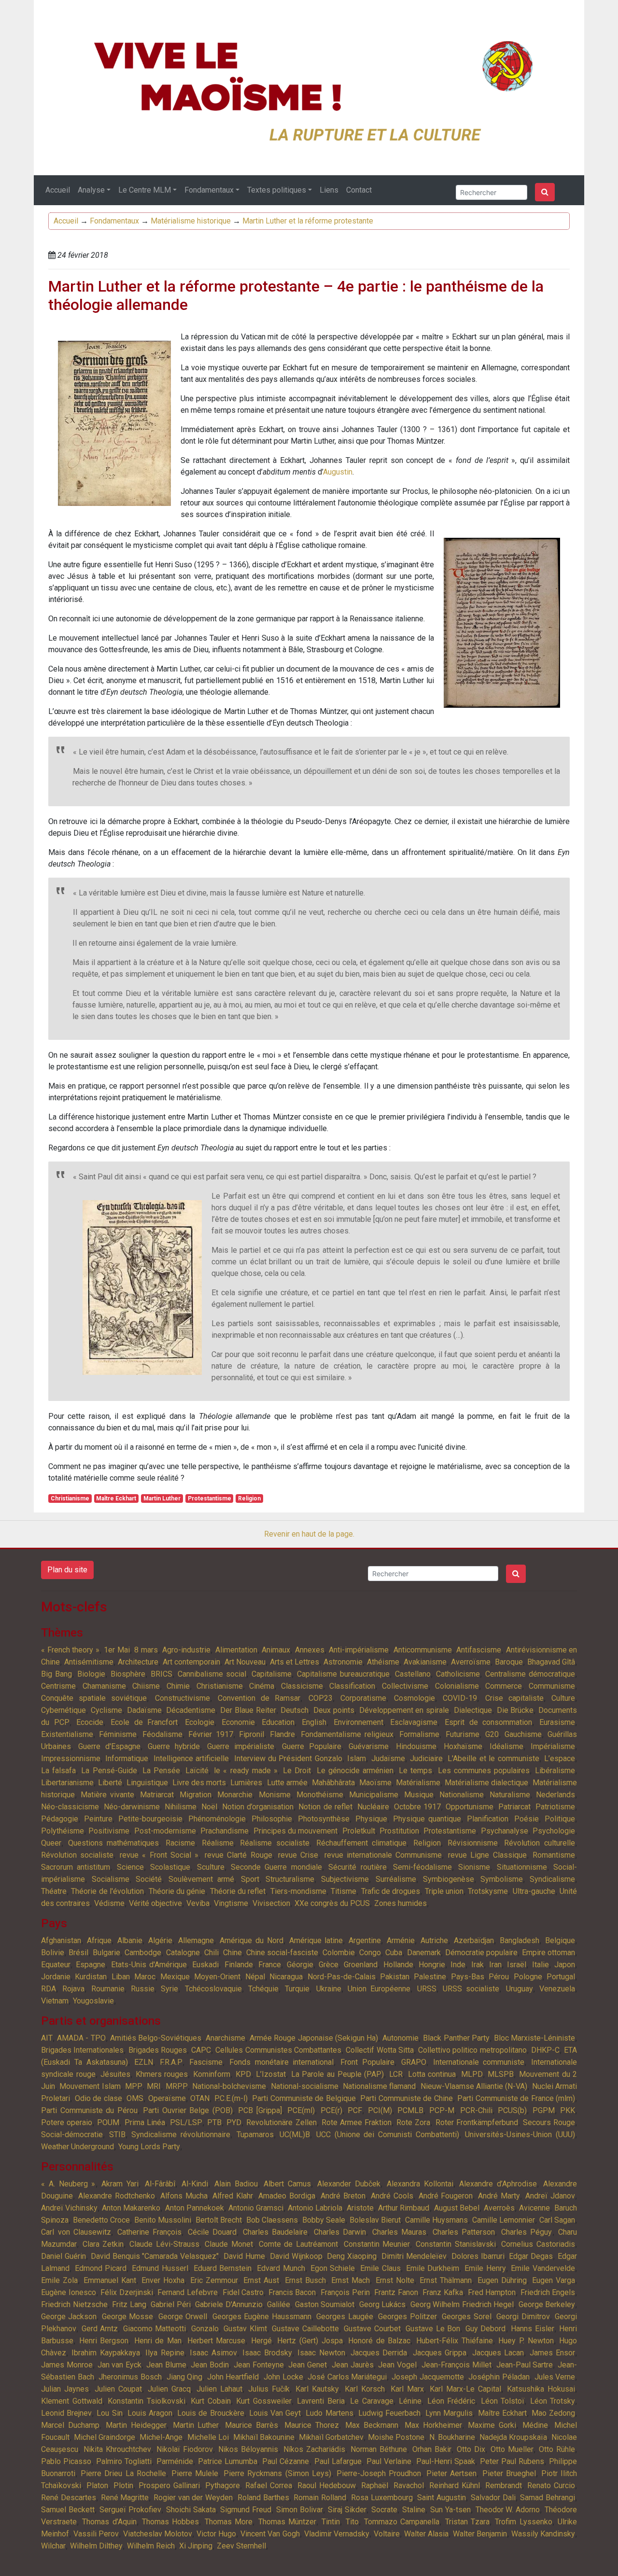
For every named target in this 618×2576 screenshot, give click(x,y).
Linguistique (147, 1783)
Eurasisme (557, 1722)
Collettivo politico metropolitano (472, 2050)
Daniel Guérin (63, 2256)
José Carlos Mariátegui (347, 2377)
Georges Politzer (407, 2317)
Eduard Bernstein (223, 2268)
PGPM (544, 2110)
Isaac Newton (321, 2353)
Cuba (394, 1953)
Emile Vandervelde (543, 2268)
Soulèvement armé (201, 1879)
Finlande (239, 1965)
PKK (568, 2110)
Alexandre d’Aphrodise (498, 2184)
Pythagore (223, 2485)
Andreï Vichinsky (69, 2208)
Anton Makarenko (131, 2208)
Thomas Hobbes (170, 2522)
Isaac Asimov (213, 2353)
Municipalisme (374, 1795)
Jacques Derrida (379, 2353)
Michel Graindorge (105, 2437)
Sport (250, 1879)
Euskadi (205, 1965)
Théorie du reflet (238, 1891)
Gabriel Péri (171, 2304)
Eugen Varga (554, 2280)
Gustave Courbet (372, 2329)
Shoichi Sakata (191, 2510)
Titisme (344, 1891)
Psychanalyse (505, 1831)
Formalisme (419, 1734)
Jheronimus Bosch (130, 2377)
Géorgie (300, 1965)
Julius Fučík (269, 2389)
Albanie (130, 1940)
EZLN (144, 2062)
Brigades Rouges (158, 2050)
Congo (370, 1953)
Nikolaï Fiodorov (185, 2449)
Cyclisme (106, 1710)
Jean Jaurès (353, 2365)
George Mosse (127, 2317)
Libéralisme (555, 1771)
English (314, 1722)
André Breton (343, 2196)
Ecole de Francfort (144, 1722)
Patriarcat (514, 1807)
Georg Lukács (383, 2304)
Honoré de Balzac (379, 2341)
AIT (47, 2038)
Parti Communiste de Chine (407, 2098)
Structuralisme (290, 1879)
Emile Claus (380, 2268)
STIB (117, 2135)
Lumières (246, 1783)
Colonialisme (457, 1686)
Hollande (398, 1965)
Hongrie (432, 1965)
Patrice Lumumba (228, 2461)
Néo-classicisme (70, 1807)
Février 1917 (211, 1734)
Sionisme (474, 1867)
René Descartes (69, 2498)
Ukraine (329, 1989)
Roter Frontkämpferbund (477, 2122)
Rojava (73, 1989)
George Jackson (69, 2317)
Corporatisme (363, 1698)
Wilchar (53, 2546)
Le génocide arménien (355, 1771)
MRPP (177, 2086)
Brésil (78, 1953)
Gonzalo (205, 2329)
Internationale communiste (479, 2062)
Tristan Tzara (467, 2522)
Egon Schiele (333, 2268)
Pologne (528, 1977)
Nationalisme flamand (379, 2086)
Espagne (91, 1965)
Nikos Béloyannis (248, 2449)
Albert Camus (287, 2184)
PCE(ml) (301, 2110)
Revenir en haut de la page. (309, 1534)
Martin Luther (162, 1498)
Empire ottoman (548, 1953)
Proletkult (359, 1831)
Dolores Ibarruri (478, 2256)
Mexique (175, 1977)
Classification (352, 1686)
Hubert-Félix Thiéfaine (455, 2341)
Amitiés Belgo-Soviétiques (156, 2038)
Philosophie (272, 1819)
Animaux (276, 1650)
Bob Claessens (272, 2220)
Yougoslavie (93, 2001)
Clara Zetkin (103, 2244)
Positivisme (109, 1831)
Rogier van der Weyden (193, 2498)
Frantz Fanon (396, 2292)
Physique (371, 1819)
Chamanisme (104, 1686)
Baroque (509, 1662)
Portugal (561, 1977)
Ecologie (200, 1722)
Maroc (145, 1977)
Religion (249, 1498)
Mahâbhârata (333, 1783)
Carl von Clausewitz (76, 2232)
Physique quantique (427, 1819)
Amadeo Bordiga (287, 2196)
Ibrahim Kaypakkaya (105, 2353)
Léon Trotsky (553, 2401)
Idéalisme (506, 1746)
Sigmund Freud (246, 2510)
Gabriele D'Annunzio (229, 2304)
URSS (427, 1989)
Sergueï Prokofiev (130, 2510)
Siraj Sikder (347, 2510)
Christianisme (70, 1498)
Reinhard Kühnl (455, 2485)
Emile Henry (485, 2268)
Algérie (160, 1940)
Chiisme (146, 1686)
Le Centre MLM (145, 190)
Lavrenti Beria (321, 2401)
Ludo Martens (329, 2413)
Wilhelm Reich (151, 2546)
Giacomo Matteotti (155, 2329)
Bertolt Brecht (219, 2220)
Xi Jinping (196, 2546)
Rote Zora (413, 2122)
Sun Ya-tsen (450, 2510)
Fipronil (252, 1734)
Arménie (401, 1940)
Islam (357, 1758)
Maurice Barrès (252, 2425)
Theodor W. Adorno (508, 2510)
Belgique (560, 1940)
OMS (135, 2098)
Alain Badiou (236, 2184)
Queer (51, 1843)
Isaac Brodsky (267, 2353)
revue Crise (298, 1855)
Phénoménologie (217, 1819)
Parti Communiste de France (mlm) (516, 2098)
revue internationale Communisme (383, 1855)
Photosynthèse (324, 1819)
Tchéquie (263, 1989)
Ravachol (409, 2485)
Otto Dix (471, 2449)
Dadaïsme (144, 1710)
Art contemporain (191, 1662)
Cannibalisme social (212, 1674)
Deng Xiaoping (352, 2256)
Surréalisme (396, 1879)
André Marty (499, 2196)
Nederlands (555, 1795)
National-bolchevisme (229, 2086)
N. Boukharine (452, 2437)
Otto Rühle (557, 2449)
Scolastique (170, 1867)
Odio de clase (98, 2098)
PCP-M (442, 2110)
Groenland (361, 1965)
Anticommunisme (423, 1650)
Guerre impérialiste (241, 1746)
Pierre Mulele (195, 2473)
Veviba (198, 1903)
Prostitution (399, 1831)
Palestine (430, 1977)
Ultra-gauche (534, 1891)
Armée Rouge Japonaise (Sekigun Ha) (314, 2038)
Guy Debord (486, 2329)
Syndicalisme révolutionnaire (181, 2135)
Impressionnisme (71, 1758)
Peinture (98, 1819)
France (270, 1965)
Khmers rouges (162, 2074)
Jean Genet (308, 2365)
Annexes (310, 1650)
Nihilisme (181, 1807)
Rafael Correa (269, 2485)
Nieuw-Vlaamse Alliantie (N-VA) (474, 2086)
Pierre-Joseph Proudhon (379, 2473)
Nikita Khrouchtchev (117, 2449)
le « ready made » (246, 1771)
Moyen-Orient (217, 1977)
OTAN (200, 2098)
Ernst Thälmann (446, 2280)
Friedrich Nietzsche (74, 2304)
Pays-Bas (468, 1977)
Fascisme (206, 2062)
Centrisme (58, 1686)
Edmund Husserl (160, 2268)
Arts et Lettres (295, 1662)
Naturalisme (510, 1795)
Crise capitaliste (514, 1698)
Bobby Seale (324, 2220)
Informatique (127, 1758)
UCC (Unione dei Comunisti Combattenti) (388, 2135)
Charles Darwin (340, 2232)
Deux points (334, 1710)
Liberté (110, 1783)
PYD (234, 2122)
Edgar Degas (531, 2256)
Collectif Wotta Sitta (380, 2050)
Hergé (261, 2341)
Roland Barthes (263, 2498)
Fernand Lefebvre (188, 2292)
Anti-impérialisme (359, 1650)
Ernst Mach (351, 2280)
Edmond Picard (101, 2268)
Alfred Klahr (233, 2196)
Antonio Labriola (315, 2208)
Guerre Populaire (312, 1746)
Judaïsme (388, 1758)
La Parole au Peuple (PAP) (337, 2074)
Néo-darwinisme (132, 1807)
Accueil (58, 190)
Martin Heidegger (136, 2425)
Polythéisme (63, 1831)
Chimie (178, 1686)
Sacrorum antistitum (76, 1867)
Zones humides (400, 1903)
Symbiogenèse (449, 1879)
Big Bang (56, 1674)
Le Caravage (372, 2401)
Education (278, 1722)
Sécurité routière (357, 1867)
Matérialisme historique (191, 221)
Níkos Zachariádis (314, 2449)
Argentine (365, 1940)
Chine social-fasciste (282, 1953)
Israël (517, 1965)
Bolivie (53, 1953)
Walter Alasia (426, 2534)
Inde (458, 1965)
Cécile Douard (212, 2232)
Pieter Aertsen (451, 2473)
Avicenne (534, 2208)
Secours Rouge (549, 2122)
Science (130, 1867)
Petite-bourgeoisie (150, 1819)
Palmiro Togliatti (124, 2461)
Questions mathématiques (114, 1843)
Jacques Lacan (498, 2353)
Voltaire (387, 2534)
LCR (396, 2074)
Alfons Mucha (184, 2196)
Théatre (54, 1891)
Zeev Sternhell (241, 2546)
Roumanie (108, 1989)
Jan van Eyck (120, 2365)
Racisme (180, 1843)
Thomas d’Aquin (109, 2522)
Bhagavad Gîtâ (551, 1662)
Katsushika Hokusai (541, 2389)
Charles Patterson (464, 2232)
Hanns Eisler (533, 2329)
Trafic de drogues (391, 1891)
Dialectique (473, 1710)
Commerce (504, 1686)
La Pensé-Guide (109, 1771)
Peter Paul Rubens (512, 2461)
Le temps (415, 1771)
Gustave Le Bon (433, 2329)
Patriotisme (555, 1807)
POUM (108, 2122)
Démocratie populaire (481, 1953)
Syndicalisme (552, 1879)
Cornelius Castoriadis (538, 2244)
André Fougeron (446, 2196)
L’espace (560, 1758)
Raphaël (375, 2485)
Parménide (175, 2461)
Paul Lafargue (338, 2461)
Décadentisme (191, 1710)
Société (149, 1879)
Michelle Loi (208, 2437)
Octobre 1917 (417, 1807)
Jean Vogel (397, 2365)
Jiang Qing (185, 2377)
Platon (97, 2485)
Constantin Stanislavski (456, 2244)
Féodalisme (162, 1734)
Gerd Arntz (100, 2329)
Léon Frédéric (451, 2401)
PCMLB (410, 2110)
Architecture (138, 1662)
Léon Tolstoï (503, 2401)
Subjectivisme (345, 1879)
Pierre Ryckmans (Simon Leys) (277, 2473)
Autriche (434, 1940)
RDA (49, 1989)
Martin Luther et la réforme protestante (308, 221)
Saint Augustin (442, 2498)
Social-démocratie (72, 2135)
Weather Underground (77, 2147)
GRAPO (414, 2062)
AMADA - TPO (81, 2038)
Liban (121, 1977)
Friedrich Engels (548, 2292)
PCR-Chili (476, 2110)
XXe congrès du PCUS (332, 1903)
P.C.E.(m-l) (231, 2098)
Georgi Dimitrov (523, 2317)
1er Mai (117, 1650)
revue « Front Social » (159, 1855)
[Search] (545, 192)
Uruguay (520, 1989)
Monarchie (235, 1795)
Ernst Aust (261, 2280)
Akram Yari (120, 2184)
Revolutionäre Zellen (281, 2122)
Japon (565, 1965)
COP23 (321, 1698)
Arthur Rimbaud (404, 2208)
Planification (488, 1819)
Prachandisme (225, 1831)
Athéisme (383, 1662)
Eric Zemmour (214, 2280)
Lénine (410, 2401)
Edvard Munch (281, 2268)
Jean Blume (166, 2365)
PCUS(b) (512, 2110)
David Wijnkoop (296, 2256)
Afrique (99, 1940)
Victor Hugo (216, 2534)
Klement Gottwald (72, 2401)
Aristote (360, 2208)
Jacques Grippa (440, 2353)
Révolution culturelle (540, 1843)
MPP (134, 2086)
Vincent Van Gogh (270, 2534)
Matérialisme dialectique (486, 1783)
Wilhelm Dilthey (96, 2546)
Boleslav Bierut (375, 2220)
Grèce (329, 1965)
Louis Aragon (150, 2413)
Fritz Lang (129, 2304)
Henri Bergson (104, 2341)
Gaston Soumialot (325, 2304)
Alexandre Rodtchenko (117, 2196)
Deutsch (295, 1710)
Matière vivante (107, 1795)
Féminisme (118, 1734)
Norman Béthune (379, 2449)
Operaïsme (167, 2098)
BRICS (162, 1674)
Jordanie (56, 1977)
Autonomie (400, 2038)
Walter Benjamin (480, 2534)
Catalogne (183, 1953)
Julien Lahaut (219, 2389)
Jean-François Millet (456, 2365)
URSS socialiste (471, 1989)
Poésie (527, 1819)
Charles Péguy (527, 2232)
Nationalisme (462, 1795)
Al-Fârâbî (160, 2184)
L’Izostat (271, 2074)
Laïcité (197, 1771)
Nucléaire (373, 1807)
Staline (414, 2510)
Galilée (279, 2304)
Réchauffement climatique (362, 1843)
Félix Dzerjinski (127, 2292)
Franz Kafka (443, 2292)
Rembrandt (504, 2485)
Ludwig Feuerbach (389, 2413)
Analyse (91, 190)
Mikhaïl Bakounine (264, 2437)
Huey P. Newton (526, 2341)
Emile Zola (59, 2280)
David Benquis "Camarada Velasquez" (155, 2256)
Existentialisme (67, 1734)
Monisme (275, 1795)
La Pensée (161, 1771)
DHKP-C (545, 2050)
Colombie (339, 1953)
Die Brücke (515, 1710)
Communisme (552, 1686)
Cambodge (143, 1953)
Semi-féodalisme (422, 1867)
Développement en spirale (404, 1710)
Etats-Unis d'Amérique (149, 1965)
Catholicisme (458, 1674)
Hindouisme (416, 1746)
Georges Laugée (344, 2317)
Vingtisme (231, 1903)
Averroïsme (471, 1662)
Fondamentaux (209, 190)
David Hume (244, 2256)
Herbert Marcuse (217, 2341)
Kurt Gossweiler (264, 2401)
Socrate (384, 2510)
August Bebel (457, 2208)
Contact (359, 190)
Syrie (169, 1989)
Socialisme (111, 1879)
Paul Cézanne (286, 2461)
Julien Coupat (118, 2389)
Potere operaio (67, 2122)
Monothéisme (320, 1795)
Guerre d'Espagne (109, 1746)
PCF (355, 2110)
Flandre (282, 1734)
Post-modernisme (165, 1831)
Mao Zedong (553, 2413)
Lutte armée (287, 1783)
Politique (560, 1819)
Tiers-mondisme (298, 1891)
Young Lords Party (149, 2147)
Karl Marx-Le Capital (465, 2389)
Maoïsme (375, 1783)
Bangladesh (520, 1940)
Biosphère (128, 1674)
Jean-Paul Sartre (525, 2365)
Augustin (338, 472)
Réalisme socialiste (275, 1843)
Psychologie (554, 1831)
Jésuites (115, 2074)
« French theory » (70, 1650)
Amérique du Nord (252, 1940)
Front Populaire (367, 2062)
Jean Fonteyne (259, 2365)
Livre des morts (199, 1783)
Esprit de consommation (488, 1722)
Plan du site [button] (67, 1570)
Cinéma (262, 1686)
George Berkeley (547, 2304)
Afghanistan (61, 1940)
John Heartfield (233, 2377)
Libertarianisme (67, 1783)
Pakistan (395, 1977)
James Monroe (67, 2365)
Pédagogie (60, 1819)
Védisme (109, 1903)
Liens (329, 190)
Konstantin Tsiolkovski (147, 2401)
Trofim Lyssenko (523, 2522)
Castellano (413, 1674)
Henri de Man (158, 2341)
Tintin (331, 2522)
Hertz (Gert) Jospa (310, 2341)
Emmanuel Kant (110, 2280)
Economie (238, 1722)
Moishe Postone (396, 2437)
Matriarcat (157, 1795)
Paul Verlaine (389, 2461)
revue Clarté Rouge (239, 1855)
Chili (211, 1953)
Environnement (358, 1722)
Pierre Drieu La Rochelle (123, 2473)
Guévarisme (369, 1746)
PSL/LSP (186, 2122)
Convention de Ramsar (259, 1698)
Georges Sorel (466, 2317)
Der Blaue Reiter (248, 1710)
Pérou (499, 1977)
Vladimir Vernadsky (337, 2534)
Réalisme (218, 1843)
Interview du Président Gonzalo (288, 1758)
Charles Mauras (400, 2232)
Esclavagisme (414, 1722)
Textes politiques (277, 190)
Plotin (123, 2485)
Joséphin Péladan (499, 2377)
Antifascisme (479, 1650)
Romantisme (554, 1855)
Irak (478, 1965)
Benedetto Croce (101, 2220)
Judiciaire (426, 1758)
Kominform (212, 2074)
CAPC (201, 2050)
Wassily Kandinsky (543, 2534)
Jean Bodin (210, 2365)
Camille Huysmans (436, 2220)
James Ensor (552, 2353)
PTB (214, 2122)
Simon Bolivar (300, 2510)
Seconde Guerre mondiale (276, 1867)
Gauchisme (523, 1734)
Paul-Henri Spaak (446, 2461)
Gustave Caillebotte (305, 2329)
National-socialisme (305, 2086)
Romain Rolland (320, 2498)
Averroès (499, 2208)
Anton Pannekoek (195, 2208)
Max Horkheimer (433, 2425)
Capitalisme (272, 1674)
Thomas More (229, 2522)
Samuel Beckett (68, 2510)
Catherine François (150, 2232)
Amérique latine (316, 1940)
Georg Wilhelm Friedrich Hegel (462, 2304)
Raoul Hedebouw (327, 2485)
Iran (495, 1965)
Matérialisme (418, 1783)
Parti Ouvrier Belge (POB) (188, 2110)
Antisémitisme (89, 1662)
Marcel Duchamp (70, 2425)
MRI (154, 2086)
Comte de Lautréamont (298, 2244)
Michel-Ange (161, 2437)
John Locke (283, 2377)
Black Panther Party (456, 2038)
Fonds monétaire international (282, 2062)
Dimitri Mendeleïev (414, 2256)
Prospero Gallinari (169, 2485)
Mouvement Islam (90, 2086)
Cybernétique (63, 1710)
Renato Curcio (551, 2485)
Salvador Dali (493, 2498)
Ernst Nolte (395, 2280)
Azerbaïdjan (474, 1940)
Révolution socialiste (77, 1855)
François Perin (345, 2292)
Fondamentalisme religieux (347, 1734)
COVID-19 (460, 1698)
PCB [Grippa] (260, 2110)
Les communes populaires (484, 1771)
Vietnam (55, 2001)
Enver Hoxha (163, 2280)
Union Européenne (379, 1989)
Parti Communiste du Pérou (89, 2110)
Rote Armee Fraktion (357, 2122)
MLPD (472, 2074)
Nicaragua (286, 1977)
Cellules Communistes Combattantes (278, 2050)
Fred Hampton (492, 2292)
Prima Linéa (145, 2122)
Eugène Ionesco (69, 2292)
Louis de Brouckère (211, 2413)
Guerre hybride (174, 1746)
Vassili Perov (96, 2534)
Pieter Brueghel (509, 2473)
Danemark (424, 1953)
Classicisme (302, 1686)
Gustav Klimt (245, 2329)
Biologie (91, 1674)
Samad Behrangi (548, 2498)
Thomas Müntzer (287, 2522)
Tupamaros (255, 2135)
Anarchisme (225, 2038)
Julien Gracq (169, 2389)
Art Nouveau (245, 1662)
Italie (541, 1965)
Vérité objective (155, 1903)
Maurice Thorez (312, 2425)
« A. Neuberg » (68, 2184)
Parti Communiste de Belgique (304, 2098)
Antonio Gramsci (256, 2208)
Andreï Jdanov (550, 2196)
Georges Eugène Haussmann (262, 2317)
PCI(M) (380, 2110)
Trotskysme (488, 1891)
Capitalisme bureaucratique (343, 1674)
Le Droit (297, 1771)
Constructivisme (183, 1698)
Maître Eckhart (116, 1498)
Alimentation (236, 1650)
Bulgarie (106, 1953)
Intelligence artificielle (191, 1758)
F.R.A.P (171, 2062)
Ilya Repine (165, 2353)
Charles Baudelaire (275, 2232)
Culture (563, 1698)
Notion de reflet (325, 1807)
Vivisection (271, 1903)
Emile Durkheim (433, 2268)
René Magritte (125, 2498)
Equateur (56, 1965)
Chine (232, 1953)
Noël (209, 1807)
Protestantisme (210, 1498)
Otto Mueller (512, 2449)
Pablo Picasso (66, 2461)
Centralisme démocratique (530, 1674)
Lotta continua (432, 2074)
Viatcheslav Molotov (158, 2534)
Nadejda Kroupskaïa (513, 2437)
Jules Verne (555, 2377)
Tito (352, 2522)
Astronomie (343, 1662)
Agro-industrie (186, 1650)
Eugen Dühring (502, 2280)
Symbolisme (502, 1879)
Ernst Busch (305, 2280)
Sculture (211, 1867)
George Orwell (183, 2317)
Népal (255, 1977)
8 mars (146, 1650)
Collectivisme (405, 1686)
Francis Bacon (292, 2292)
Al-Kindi (195, 2184)
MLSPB (501, 2074)
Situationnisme (522, 1867)
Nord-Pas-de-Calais (342, 1977)
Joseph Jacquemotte (428, 2377)
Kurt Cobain (211, 2401)
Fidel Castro (243, 2292)
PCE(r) (331, 2110)
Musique (419, 1795)
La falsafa (58, 1771)
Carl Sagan (557, 2220)
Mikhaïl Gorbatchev (331, 2437)
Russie (143, 1989)
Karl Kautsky (317, 2389)
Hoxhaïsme (463, 1746)
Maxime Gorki (492, 2425)
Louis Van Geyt (275, 2413)
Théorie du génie (177, 1891)
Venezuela (557, 1989)
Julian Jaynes (65, 2389)
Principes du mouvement (296, 1831)
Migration (196, 1795)
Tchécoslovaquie (213, 1989)
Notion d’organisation (258, 1807)
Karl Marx (407, 2389)
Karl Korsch (365, 2389)
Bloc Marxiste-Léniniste (534, 2038)
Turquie (297, 1989)
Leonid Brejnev (66, 2413)
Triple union (444, 1891)
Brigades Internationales (82, 2050)
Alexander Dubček (349, 2184)
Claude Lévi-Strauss (164, 2244)
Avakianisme (425, 1662)
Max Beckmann (372, 2425)
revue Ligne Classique (487, 1855)
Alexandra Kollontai (420, 2184)
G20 (492, 1734)
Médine (535, 2425)
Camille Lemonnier (504, 2220)
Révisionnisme (473, 1843)
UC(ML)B (295, 2135)
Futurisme (463, 1734)
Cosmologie (414, 1698)
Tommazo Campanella (402, 2522)
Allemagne (196, 1940)
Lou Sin (109, 2413)
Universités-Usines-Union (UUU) (520, 2135)
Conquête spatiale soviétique (94, 1698)
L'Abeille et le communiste (493, 1758)
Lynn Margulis (449, 2413)
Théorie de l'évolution (107, 1891)
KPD (243, 2074)
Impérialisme (553, 1746)
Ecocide (90, 1722)
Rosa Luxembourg (382, 2498)
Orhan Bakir (432, 2449)
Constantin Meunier (377, 2244)
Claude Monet (229, 2244)
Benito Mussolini (163, 2220)
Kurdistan (91, 1977)
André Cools (392, 2196)
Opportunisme (470, 1807)
